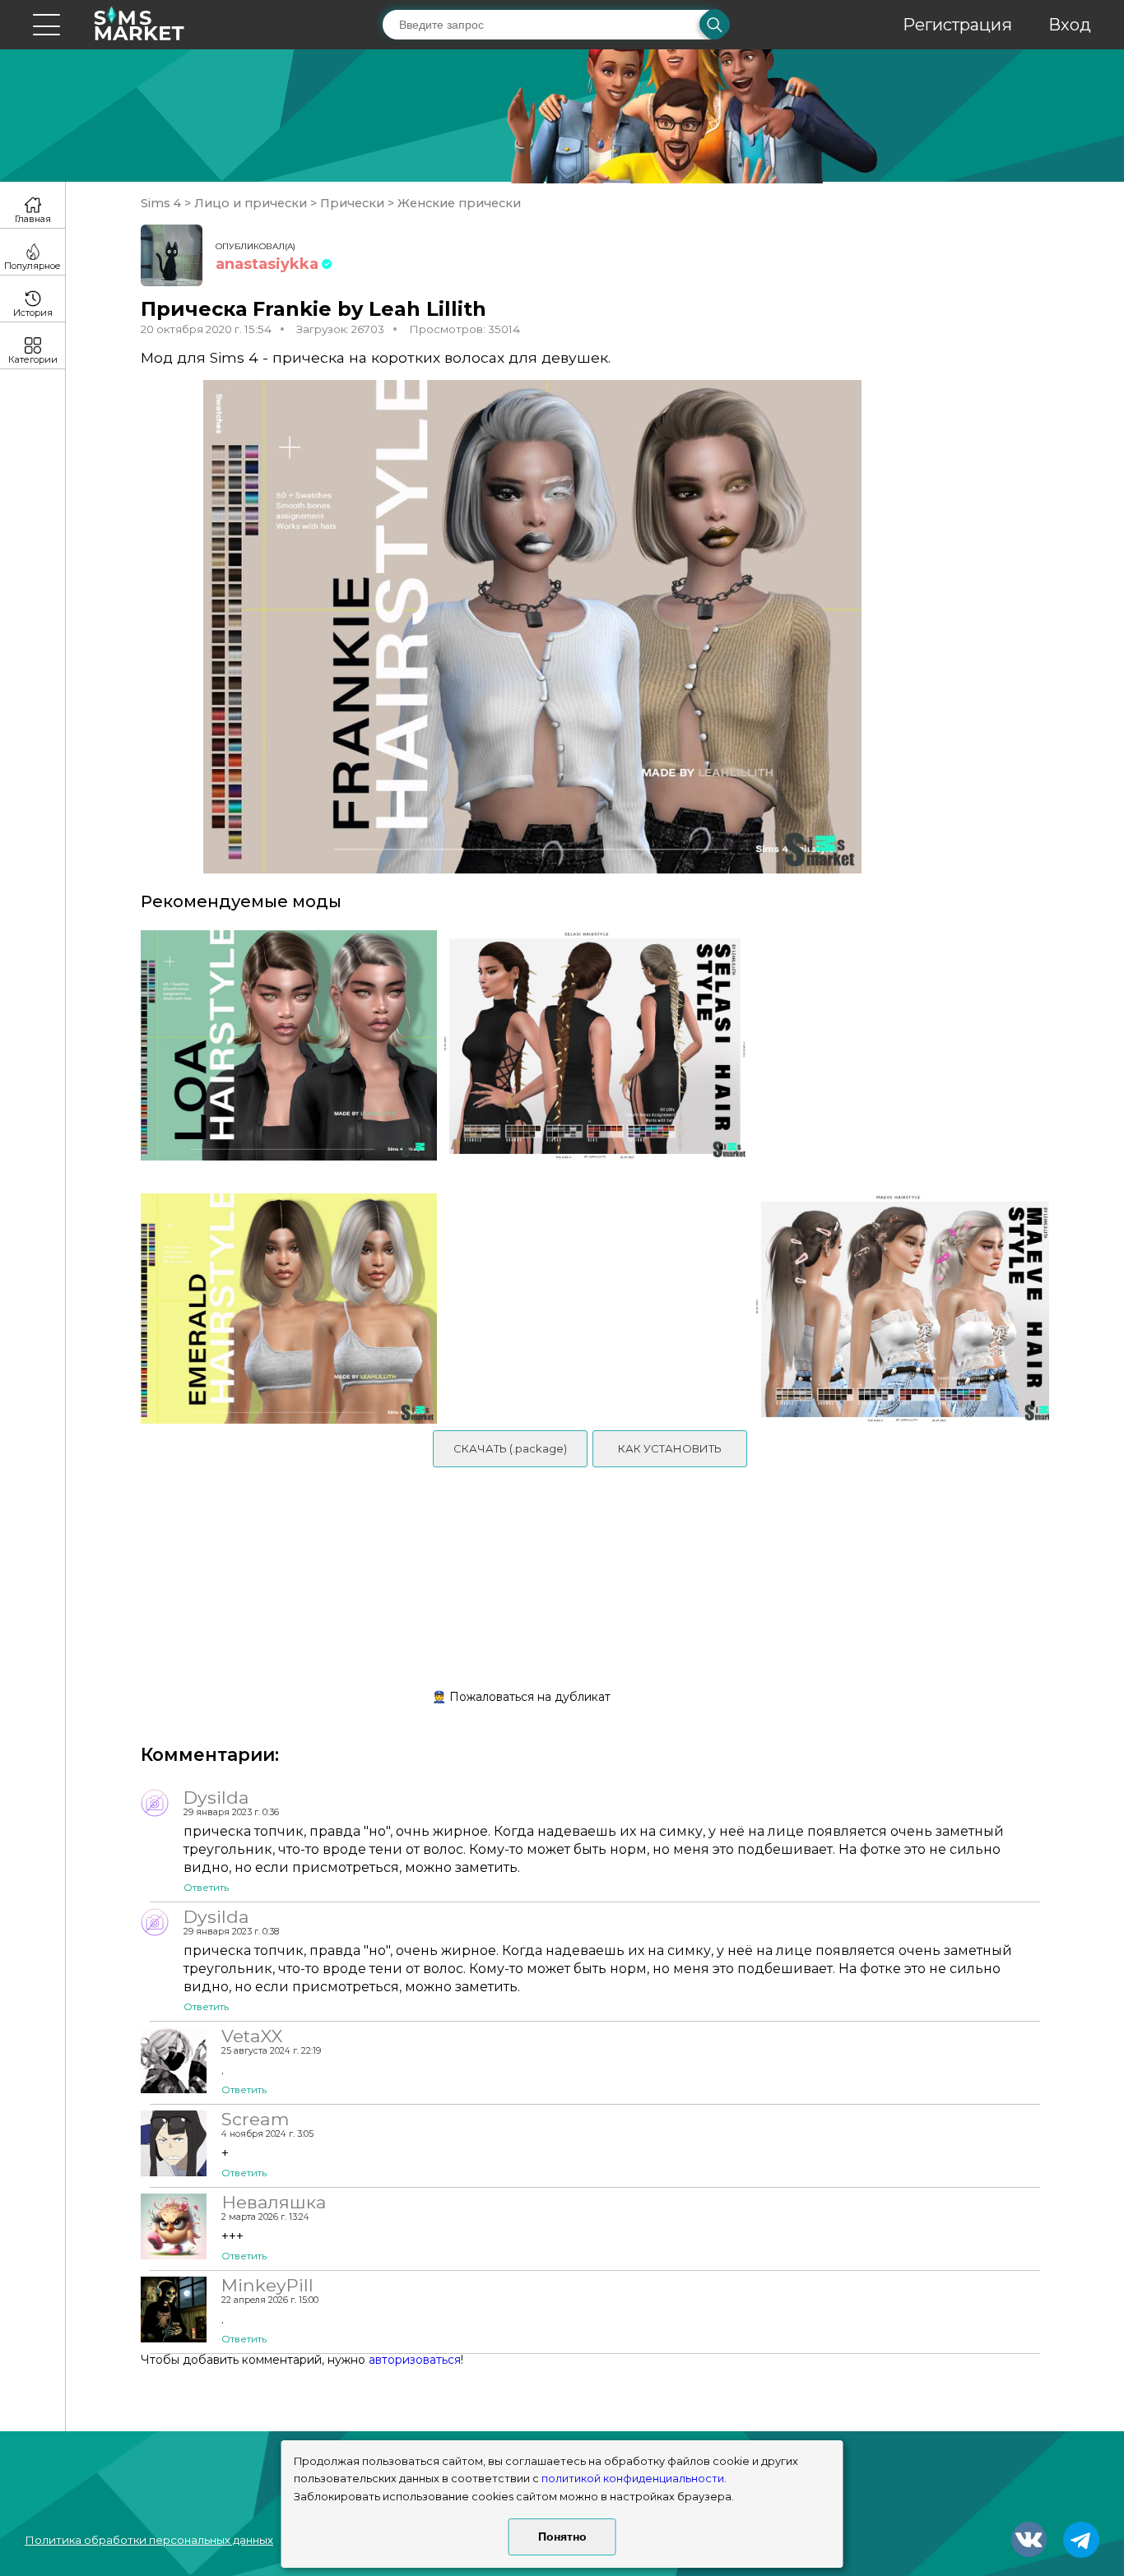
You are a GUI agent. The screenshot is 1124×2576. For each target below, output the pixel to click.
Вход (1070, 25)
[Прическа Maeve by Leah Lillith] (907, 1309)
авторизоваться (415, 2360)
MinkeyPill (267, 2285)
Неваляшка (274, 2202)
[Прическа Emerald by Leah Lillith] (283, 1309)
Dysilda (216, 1797)
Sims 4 (163, 203)
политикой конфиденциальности (633, 2479)
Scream (255, 2119)
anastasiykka (267, 264)
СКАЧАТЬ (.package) (510, 1448)
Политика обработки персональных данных (149, 2540)
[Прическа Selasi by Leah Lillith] (595, 1054)
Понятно (562, 2537)
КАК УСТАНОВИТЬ (670, 1448)
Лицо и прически (251, 203)
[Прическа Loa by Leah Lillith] (283, 1054)
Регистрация (957, 25)
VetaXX (252, 2036)
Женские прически (457, 203)
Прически (352, 203)
